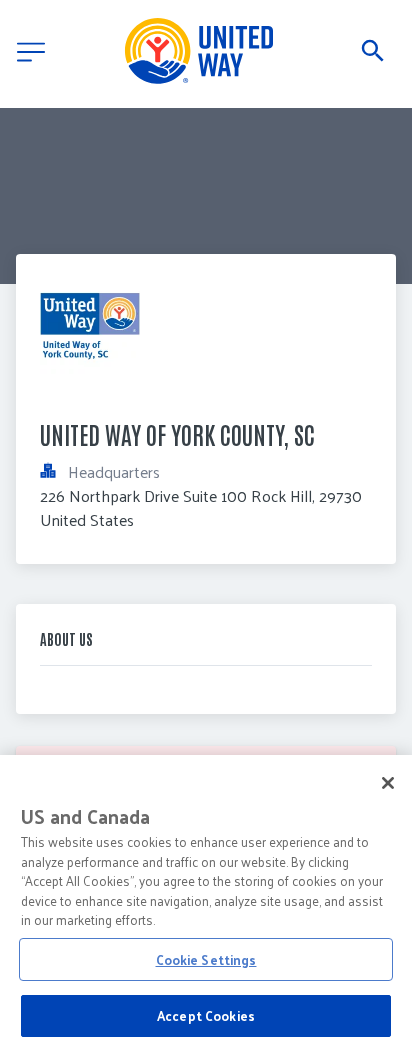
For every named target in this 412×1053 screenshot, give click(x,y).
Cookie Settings (206, 959)
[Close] (388, 783)
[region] (206, 904)
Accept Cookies (206, 1015)
